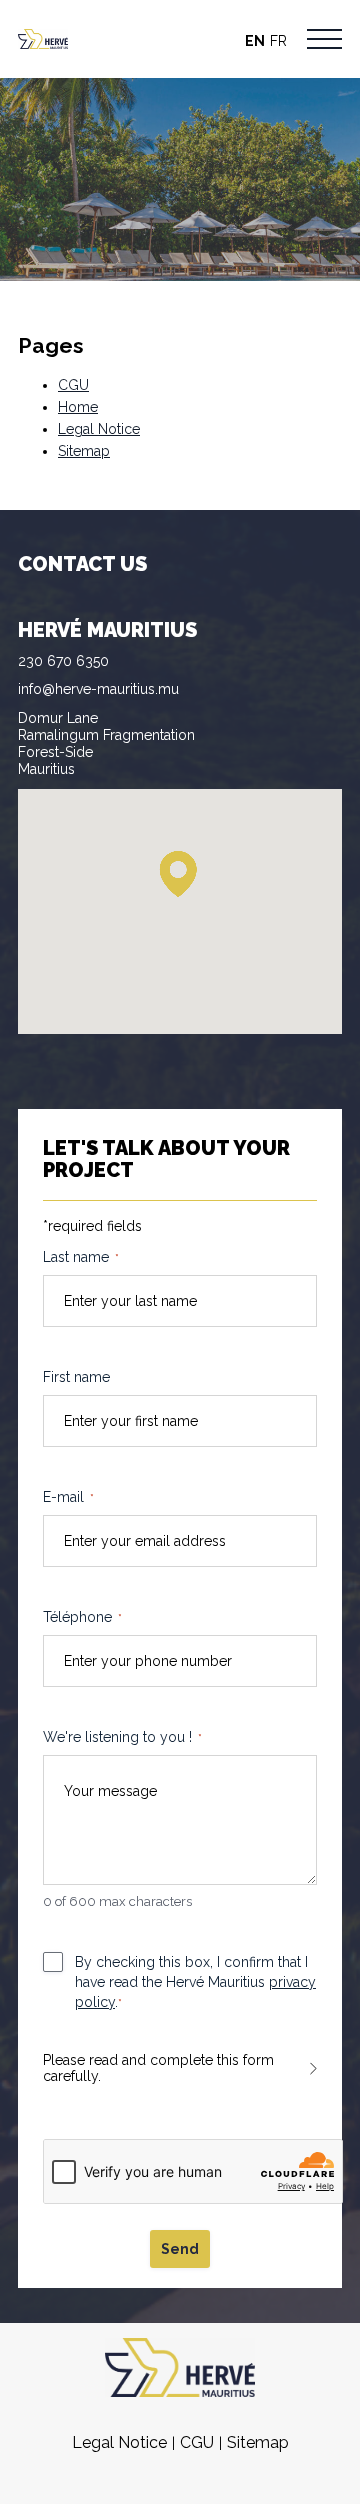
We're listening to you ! (122, 1737)
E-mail (68, 1497)
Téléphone (82, 1617)
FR (278, 41)
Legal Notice (99, 429)
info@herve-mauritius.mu (98, 689)
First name (76, 1377)
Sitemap (84, 451)
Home (78, 407)
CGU (73, 385)
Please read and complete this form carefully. (158, 2068)
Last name (81, 1257)
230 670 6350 (63, 661)
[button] (178, 874)
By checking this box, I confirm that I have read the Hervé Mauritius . (195, 1982)
